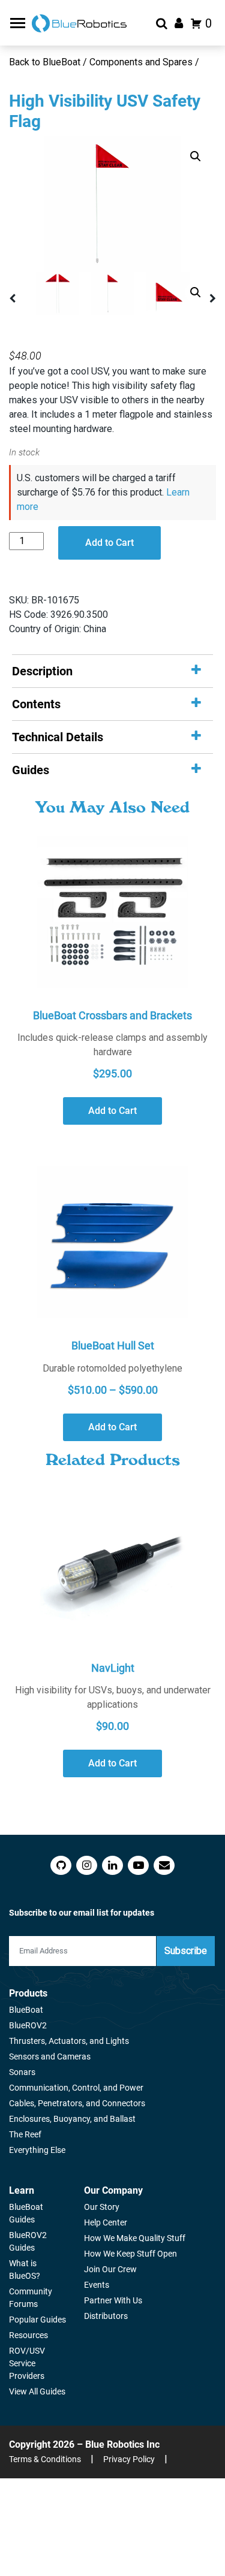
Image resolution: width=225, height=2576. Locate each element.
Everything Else (37, 2150)
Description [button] (42, 671)
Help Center (106, 2222)
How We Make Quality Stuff (135, 2238)
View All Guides (37, 2391)
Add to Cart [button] (112, 1111)
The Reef (25, 2134)
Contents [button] (36, 704)
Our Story (102, 2207)
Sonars (22, 2072)
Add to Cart (109, 543)
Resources (28, 2335)
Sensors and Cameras (50, 2056)
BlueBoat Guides (26, 2213)
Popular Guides (37, 2320)
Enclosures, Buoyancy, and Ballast (72, 2119)
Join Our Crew (110, 2269)
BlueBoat (26, 2010)
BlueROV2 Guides (28, 2241)
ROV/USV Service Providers (27, 2363)
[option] (112, 204)
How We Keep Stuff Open (130, 2254)
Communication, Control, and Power (76, 2088)
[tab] (112, 671)
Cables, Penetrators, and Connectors (77, 2103)
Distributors (106, 2316)
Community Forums (31, 2298)
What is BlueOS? (25, 2270)
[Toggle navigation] (19, 23)
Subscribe (186, 1951)
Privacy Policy (129, 2459)
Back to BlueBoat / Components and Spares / (105, 62)
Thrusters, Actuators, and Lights (69, 2041)
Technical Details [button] (58, 737)
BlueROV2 (28, 2025)
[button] (196, 156)
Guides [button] (31, 770)
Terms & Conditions (45, 2459)
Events (97, 2285)
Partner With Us (113, 2300)
